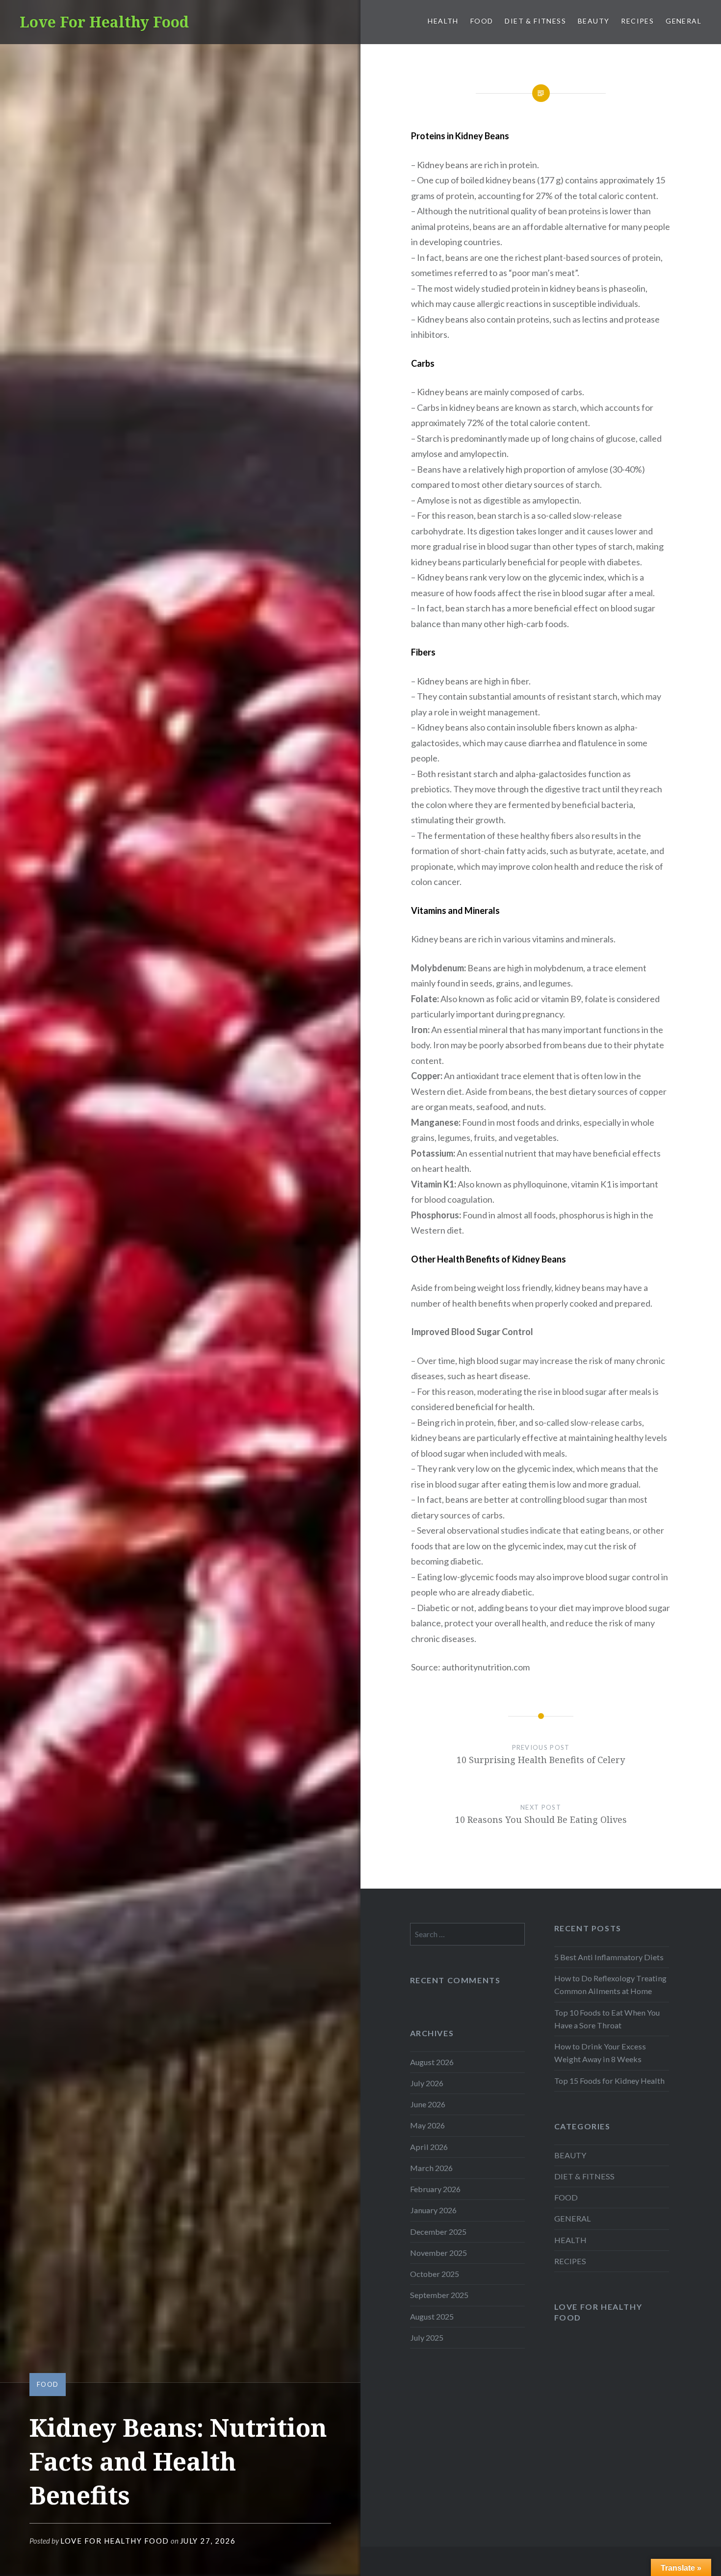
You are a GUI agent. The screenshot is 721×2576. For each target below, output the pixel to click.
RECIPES (637, 21)
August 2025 (432, 2316)
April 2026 (429, 2147)
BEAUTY (593, 21)
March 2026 (431, 2168)
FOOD (482, 21)
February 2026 (435, 2189)
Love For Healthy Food (104, 22)
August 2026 (432, 2062)
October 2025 (435, 2274)
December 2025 (438, 2232)
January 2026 (433, 2210)
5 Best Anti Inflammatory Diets (609, 1957)
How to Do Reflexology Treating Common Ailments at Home (610, 1984)
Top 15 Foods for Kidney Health (609, 2081)
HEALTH (443, 21)
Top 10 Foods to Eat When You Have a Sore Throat (607, 2019)
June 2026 (428, 2104)
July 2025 (427, 2337)
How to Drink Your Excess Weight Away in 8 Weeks (600, 2053)
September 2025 (439, 2295)
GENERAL (683, 21)
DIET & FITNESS (535, 21)
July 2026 (427, 2083)
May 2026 (427, 2125)
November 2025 (438, 2253)
